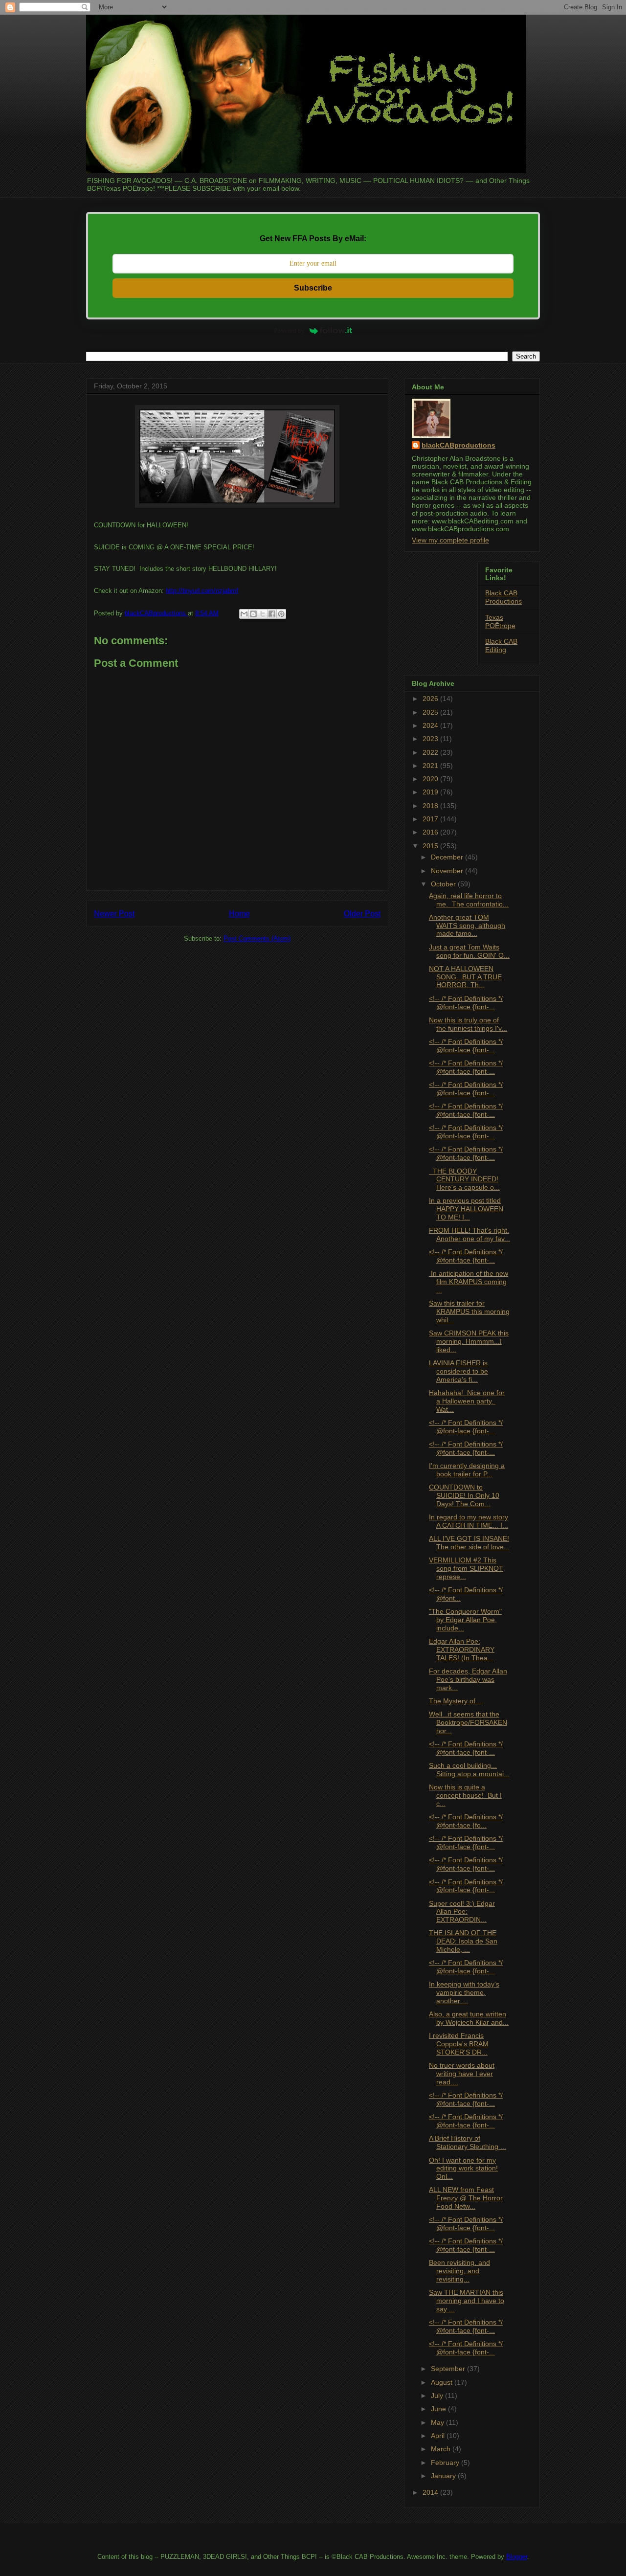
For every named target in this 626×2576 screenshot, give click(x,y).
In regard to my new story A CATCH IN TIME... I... (469, 1521)
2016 (431, 832)
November (448, 871)
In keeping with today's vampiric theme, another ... (464, 1992)
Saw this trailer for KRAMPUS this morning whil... (469, 1311)
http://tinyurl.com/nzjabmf (202, 591)
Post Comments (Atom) (257, 938)
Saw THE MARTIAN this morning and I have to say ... (467, 2301)
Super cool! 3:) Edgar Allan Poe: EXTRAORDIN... (462, 1912)
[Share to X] (263, 614)
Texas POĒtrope (500, 621)
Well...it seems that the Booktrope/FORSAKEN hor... (468, 1722)
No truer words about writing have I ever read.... (462, 2074)
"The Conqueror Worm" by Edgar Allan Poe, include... (465, 1620)
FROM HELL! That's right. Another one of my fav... (469, 1234)
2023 (431, 739)
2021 (431, 766)
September (449, 2369)
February (446, 2463)
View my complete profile (450, 540)
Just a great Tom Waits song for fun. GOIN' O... (469, 951)
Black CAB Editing (501, 645)
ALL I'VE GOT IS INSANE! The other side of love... (469, 1543)
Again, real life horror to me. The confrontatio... (469, 900)
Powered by (289, 330)
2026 (431, 699)
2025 (431, 712)
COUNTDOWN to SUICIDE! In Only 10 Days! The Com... (464, 1495)
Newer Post (114, 914)
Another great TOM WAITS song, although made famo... (467, 926)
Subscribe (313, 288)
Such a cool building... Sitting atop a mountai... (469, 1770)
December (448, 857)
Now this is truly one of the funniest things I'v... (468, 1024)
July (438, 2395)
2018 (431, 806)
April (439, 2436)
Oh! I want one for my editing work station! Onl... (463, 2169)
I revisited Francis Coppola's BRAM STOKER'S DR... (459, 2044)
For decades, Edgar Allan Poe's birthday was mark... (468, 1679)
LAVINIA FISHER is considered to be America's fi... (458, 1371)
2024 (431, 725)
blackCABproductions (458, 445)
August (443, 2382)
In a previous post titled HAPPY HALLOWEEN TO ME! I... (466, 1209)
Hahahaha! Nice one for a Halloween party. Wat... (467, 1401)
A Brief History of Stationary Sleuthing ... (468, 2142)
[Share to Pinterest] (281, 614)
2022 (431, 752)
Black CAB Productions (503, 597)
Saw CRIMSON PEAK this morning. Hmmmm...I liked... (469, 1341)
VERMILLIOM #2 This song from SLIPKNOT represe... (466, 1568)
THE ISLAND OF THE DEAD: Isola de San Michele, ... (463, 1941)
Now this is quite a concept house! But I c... (465, 1795)
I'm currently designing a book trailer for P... (467, 1470)
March (442, 2449)
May (438, 2422)
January (444, 2476)
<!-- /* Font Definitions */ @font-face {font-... (466, 1003)
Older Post (362, 914)
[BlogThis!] (253, 614)
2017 (431, 819)
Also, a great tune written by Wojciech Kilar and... (469, 2018)
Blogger (517, 2557)
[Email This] (244, 614)
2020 (431, 779)
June (439, 2409)
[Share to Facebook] (272, 614)
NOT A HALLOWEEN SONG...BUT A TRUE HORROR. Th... (465, 977)
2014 (431, 2492)
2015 (431, 846)
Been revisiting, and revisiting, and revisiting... (459, 2271)
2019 (431, 792)
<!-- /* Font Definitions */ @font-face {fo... (466, 1821)
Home (239, 914)
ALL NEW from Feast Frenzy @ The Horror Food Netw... (466, 2198)
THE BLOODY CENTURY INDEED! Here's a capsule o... (464, 1179)
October (444, 884)
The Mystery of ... (456, 1701)
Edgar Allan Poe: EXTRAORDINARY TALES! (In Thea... (462, 1650)
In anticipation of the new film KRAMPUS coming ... (469, 1282)
